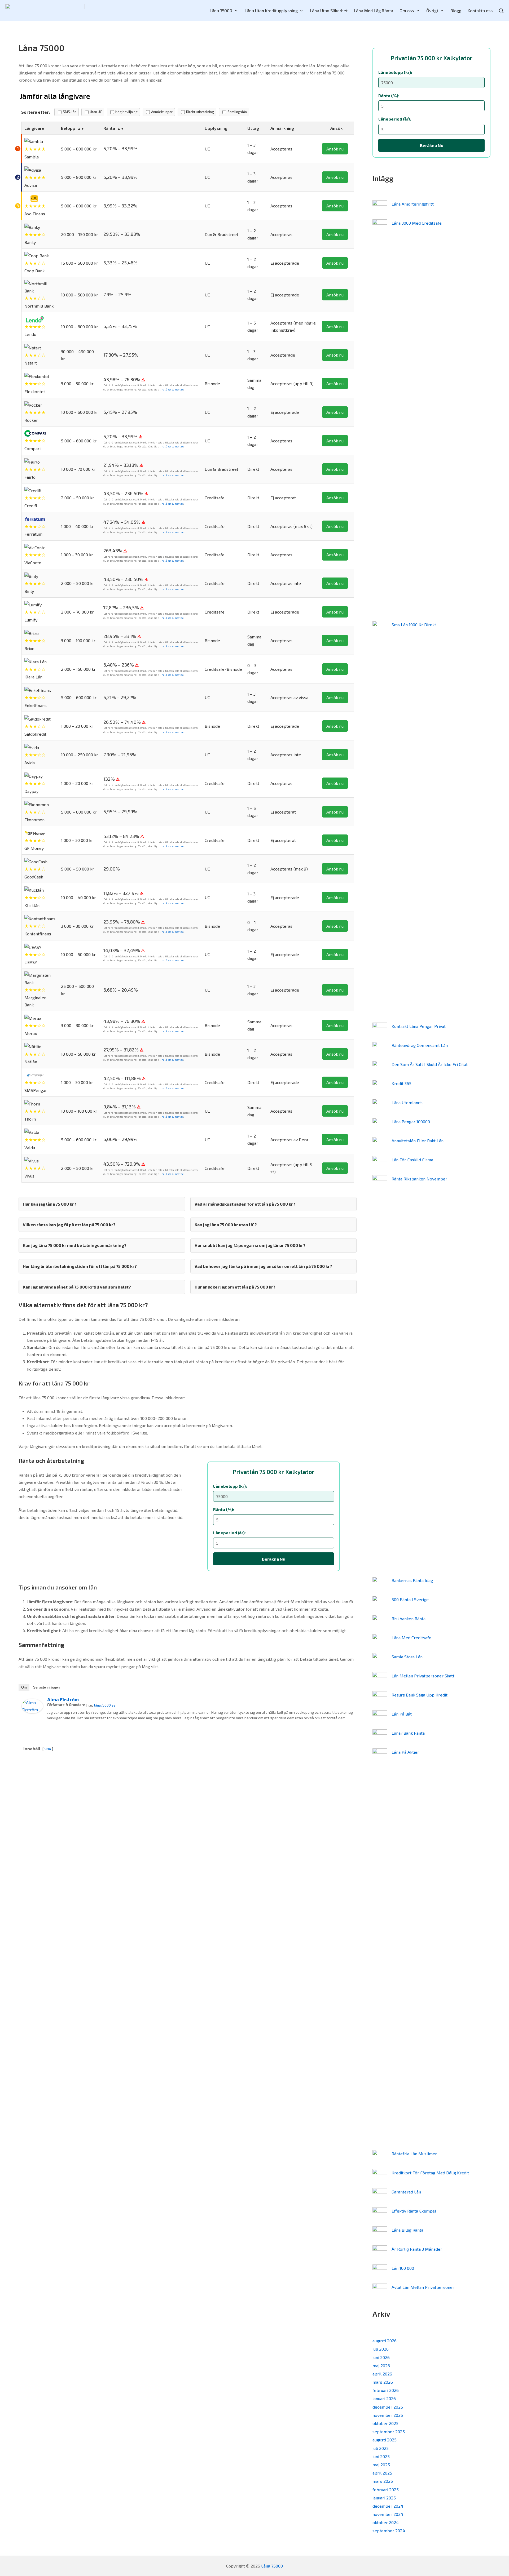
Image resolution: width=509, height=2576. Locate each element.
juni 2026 (381, 2357)
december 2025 (388, 2407)
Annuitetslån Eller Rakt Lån (418, 1141)
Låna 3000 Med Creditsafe (417, 223)
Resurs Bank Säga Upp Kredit (420, 1695)
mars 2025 (383, 2481)
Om (24, 1687)
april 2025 (382, 2473)
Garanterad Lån (406, 2192)
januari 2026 (384, 2398)
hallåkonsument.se (173, 390)
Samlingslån (237, 112)
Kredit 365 (402, 1083)
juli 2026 (381, 2349)
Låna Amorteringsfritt (413, 204)
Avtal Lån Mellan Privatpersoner (423, 2287)
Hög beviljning (126, 112)
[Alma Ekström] (32, 1705)
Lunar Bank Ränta (408, 1733)
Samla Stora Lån (407, 1657)
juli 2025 (381, 2448)
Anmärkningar (162, 112)
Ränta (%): (224, 1509)
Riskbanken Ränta (409, 1618)
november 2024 (388, 2514)
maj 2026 (381, 2366)
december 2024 (388, 2506)
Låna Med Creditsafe (411, 1638)
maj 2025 (381, 2465)
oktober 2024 (386, 2522)
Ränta (109, 128)
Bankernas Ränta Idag (412, 1580)
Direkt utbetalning (200, 112)
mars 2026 (383, 2382)
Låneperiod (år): (229, 1533)
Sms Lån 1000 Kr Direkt (414, 625)
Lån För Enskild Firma (412, 1160)
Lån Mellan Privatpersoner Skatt (423, 1676)
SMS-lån (70, 112)
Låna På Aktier (405, 1752)
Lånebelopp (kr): (230, 1486)
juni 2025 (381, 2456)
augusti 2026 (385, 2341)
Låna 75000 (272, 2566)
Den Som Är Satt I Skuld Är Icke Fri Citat (430, 1064)
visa (48, 1749)
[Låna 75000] (45, 11)
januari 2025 (384, 2498)
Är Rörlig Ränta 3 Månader (417, 2249)
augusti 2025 (385, 2440)
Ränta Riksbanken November (419, 1179)
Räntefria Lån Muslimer (414, 2154)
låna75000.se (105, 1705)
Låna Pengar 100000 (411, 1122)
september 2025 (389, 2431)
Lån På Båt (402, 1714)
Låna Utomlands (407, 1102)
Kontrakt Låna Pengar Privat (419, 1026)
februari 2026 (386, 2390)
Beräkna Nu (274, 1559)
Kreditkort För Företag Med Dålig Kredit (430, 2173)
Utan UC (96, 112)
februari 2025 (386, 2490)
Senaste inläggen (46, 1687)
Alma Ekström (63, 1699)
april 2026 (382, 2374)
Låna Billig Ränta (407, 2230)
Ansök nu (335, 149)
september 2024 (389, 2531)
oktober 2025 (385, 2423)
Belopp (68, 128)
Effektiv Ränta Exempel (414, 2211)
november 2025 (388, 2415)
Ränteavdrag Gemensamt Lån (420, 1045)
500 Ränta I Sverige (410, 1599)
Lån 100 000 (403, 2268)
